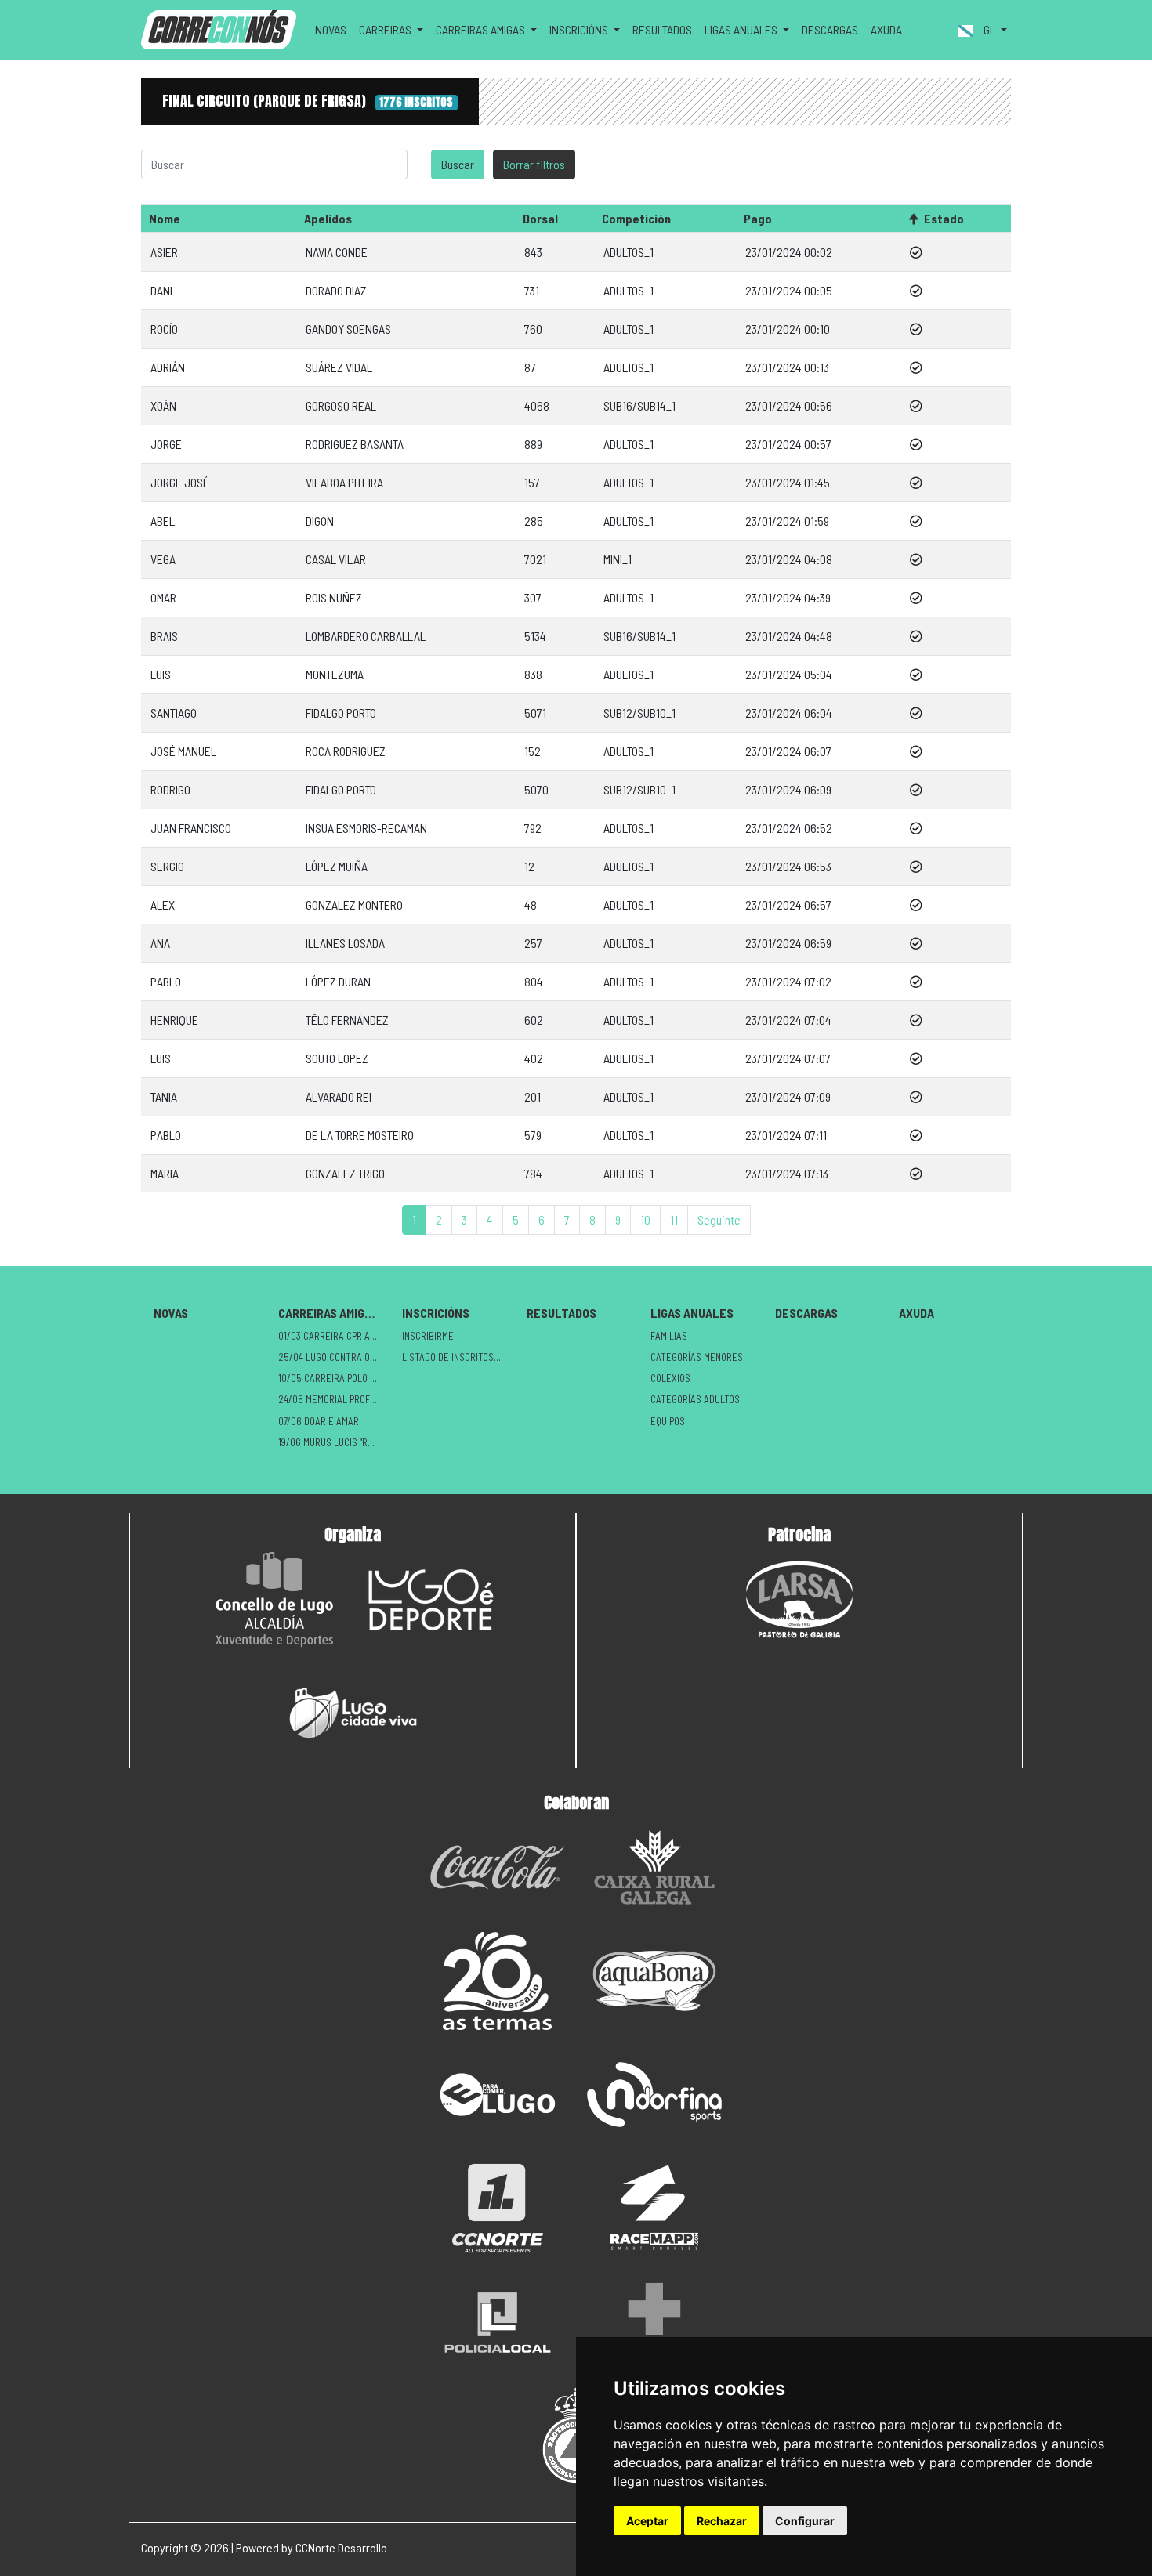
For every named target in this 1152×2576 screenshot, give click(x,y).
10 (645, 1219)
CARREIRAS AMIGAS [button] (482, 29)
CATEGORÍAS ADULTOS (695, 1399)
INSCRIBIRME (428, 1336)
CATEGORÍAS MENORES (697, 1357)
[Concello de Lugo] (274, 1599)
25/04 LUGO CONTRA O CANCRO (334, 1357)
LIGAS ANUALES (692, 1313)
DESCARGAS (830, 29)
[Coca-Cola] (498, 1867)
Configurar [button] (805, 2521)
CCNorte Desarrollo (341, 2547)
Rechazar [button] (722, 2521)
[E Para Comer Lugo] (498, 2095)
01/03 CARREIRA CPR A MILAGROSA (334, 1336)
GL (989, 29)
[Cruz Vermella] (654, 2322)
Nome (165, 218)
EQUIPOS (668, 1421)
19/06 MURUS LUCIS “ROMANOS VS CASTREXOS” (334, 1442)
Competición (636, 218)
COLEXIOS (670, 1378)
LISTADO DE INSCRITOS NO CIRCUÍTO (458, 1357)
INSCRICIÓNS (436, 1313)
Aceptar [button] (647, 2521)
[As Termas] (498, 1981)
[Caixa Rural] (654, 1867)
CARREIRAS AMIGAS (328, 1313)
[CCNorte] (498, 2208)
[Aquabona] (654, 1981)
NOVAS (331, 29)
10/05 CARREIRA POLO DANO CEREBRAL (334, 1378)
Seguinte (719, 1219)
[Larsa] (799, 1599)
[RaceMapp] (654, 2208)
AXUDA (886, 29)
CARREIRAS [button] (386, 29)
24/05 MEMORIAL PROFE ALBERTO (334, 1399)
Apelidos (328, 218)
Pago (758, 218)
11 (674, 1219)
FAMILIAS (669, 1336)
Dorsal (540, 218)
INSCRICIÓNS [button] (580, 29)
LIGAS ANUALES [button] (742, 29)
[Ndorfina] (654, 2095)
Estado (944, 218)
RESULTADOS (662, 29)
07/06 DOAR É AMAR (319, 1421)
